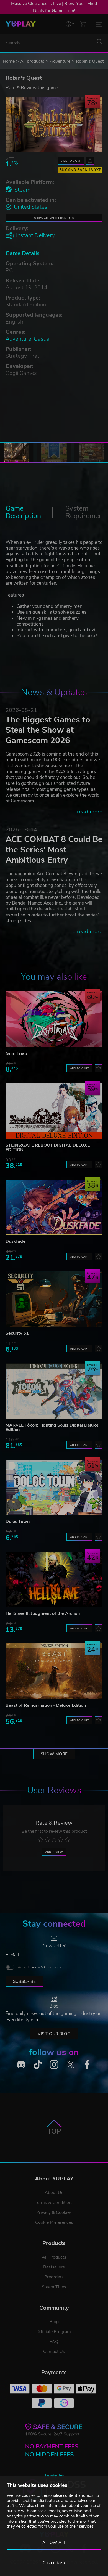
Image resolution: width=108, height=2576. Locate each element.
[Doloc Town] (54, 1487)
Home (9, 61)
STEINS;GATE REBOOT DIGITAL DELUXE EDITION (48, 1147)
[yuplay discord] (21, 2064)
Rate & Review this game (32, 87)
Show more (54, 1754)
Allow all (54, 2543)
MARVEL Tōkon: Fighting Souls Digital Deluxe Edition (52, 1427)
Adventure (60, 61)
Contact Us (54, 2352)
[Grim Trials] (54, 1019)
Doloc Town (18, 1522)
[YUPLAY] (21, 24)
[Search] (99, 42)
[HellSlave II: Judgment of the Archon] (54, 1579)
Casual (42, 339)
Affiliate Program (54, 2332)
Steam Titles (54, 2287)
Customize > (54, 2563)
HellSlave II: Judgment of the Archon (43, 1613)
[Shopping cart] (83, 24)
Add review (54, 1852)
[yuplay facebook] (87, 2064)
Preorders (54, 2277)
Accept (39, 1967)
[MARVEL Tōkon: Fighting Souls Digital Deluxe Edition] (54, 1391)
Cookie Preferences (54, 2222)
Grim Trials (17, 1053)
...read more (88, 812)
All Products (54, 2257)
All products (32, 61)
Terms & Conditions (45, 1967)
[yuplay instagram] (54, 2064)
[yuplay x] (71, 2064)
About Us (54, 2193)
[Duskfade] (54, 1207)
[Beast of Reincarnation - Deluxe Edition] (54, 1671)
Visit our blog (54, 2034)
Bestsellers (54, 2267)
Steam (22, 190)
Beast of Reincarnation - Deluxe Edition (46, 1705)
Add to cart (71, 161)
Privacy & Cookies (54, 2212)
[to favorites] (90, 161)
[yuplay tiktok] (38, 2064)
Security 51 (17, 1333)
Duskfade (16, 1241)
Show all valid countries (54, 218)
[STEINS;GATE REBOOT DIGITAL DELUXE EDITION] (54, 1111)
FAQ (54, 2342)
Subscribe (24, 1981)
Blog (54, 2322)
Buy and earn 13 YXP (80, 170)
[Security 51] (54, 1299)
